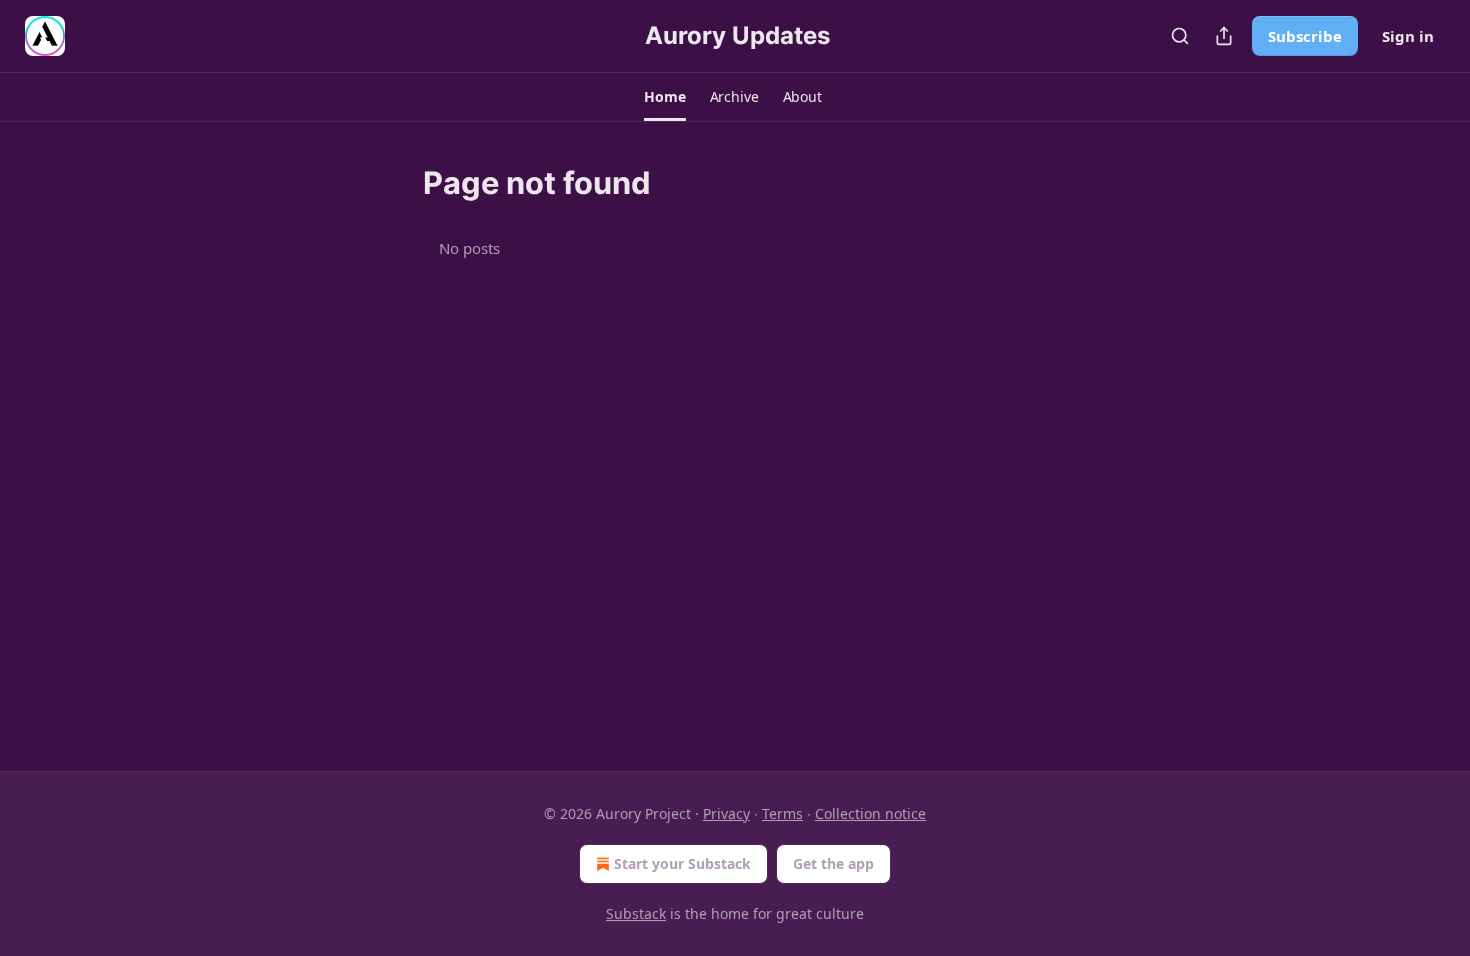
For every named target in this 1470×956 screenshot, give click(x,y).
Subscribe (1305, 36)
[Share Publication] (1224, 36)
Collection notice (870, 813)
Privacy (726, 813)
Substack (636, 913)
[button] (664, 97)
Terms (782, 813)
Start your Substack (682, 863)
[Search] (1180, 36)
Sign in (1408, 36)
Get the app (833, 863)
